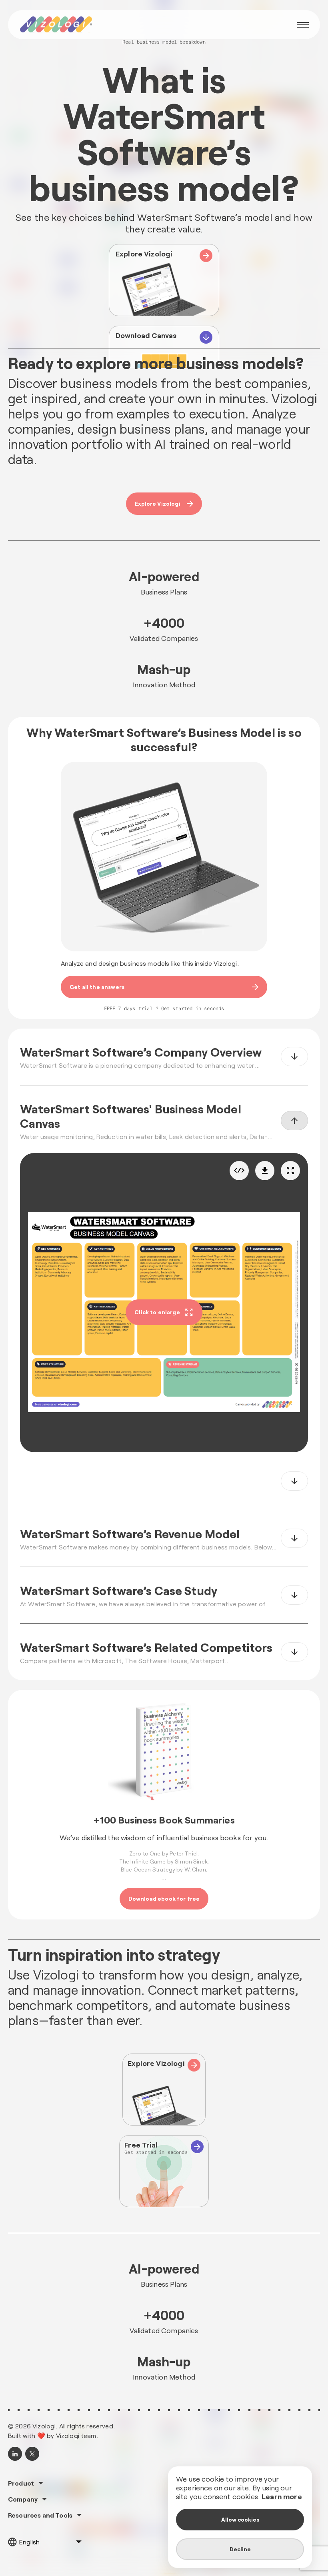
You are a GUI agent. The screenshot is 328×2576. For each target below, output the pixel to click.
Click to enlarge (157, 1312)
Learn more (282, 2496)
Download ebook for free (164, 1898)
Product (21, 2483)
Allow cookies (240, 2519)
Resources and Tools (40, 2515)
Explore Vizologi (158, 503)
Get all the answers (97, 987)
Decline (240, 2549)
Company (23, 2499)
